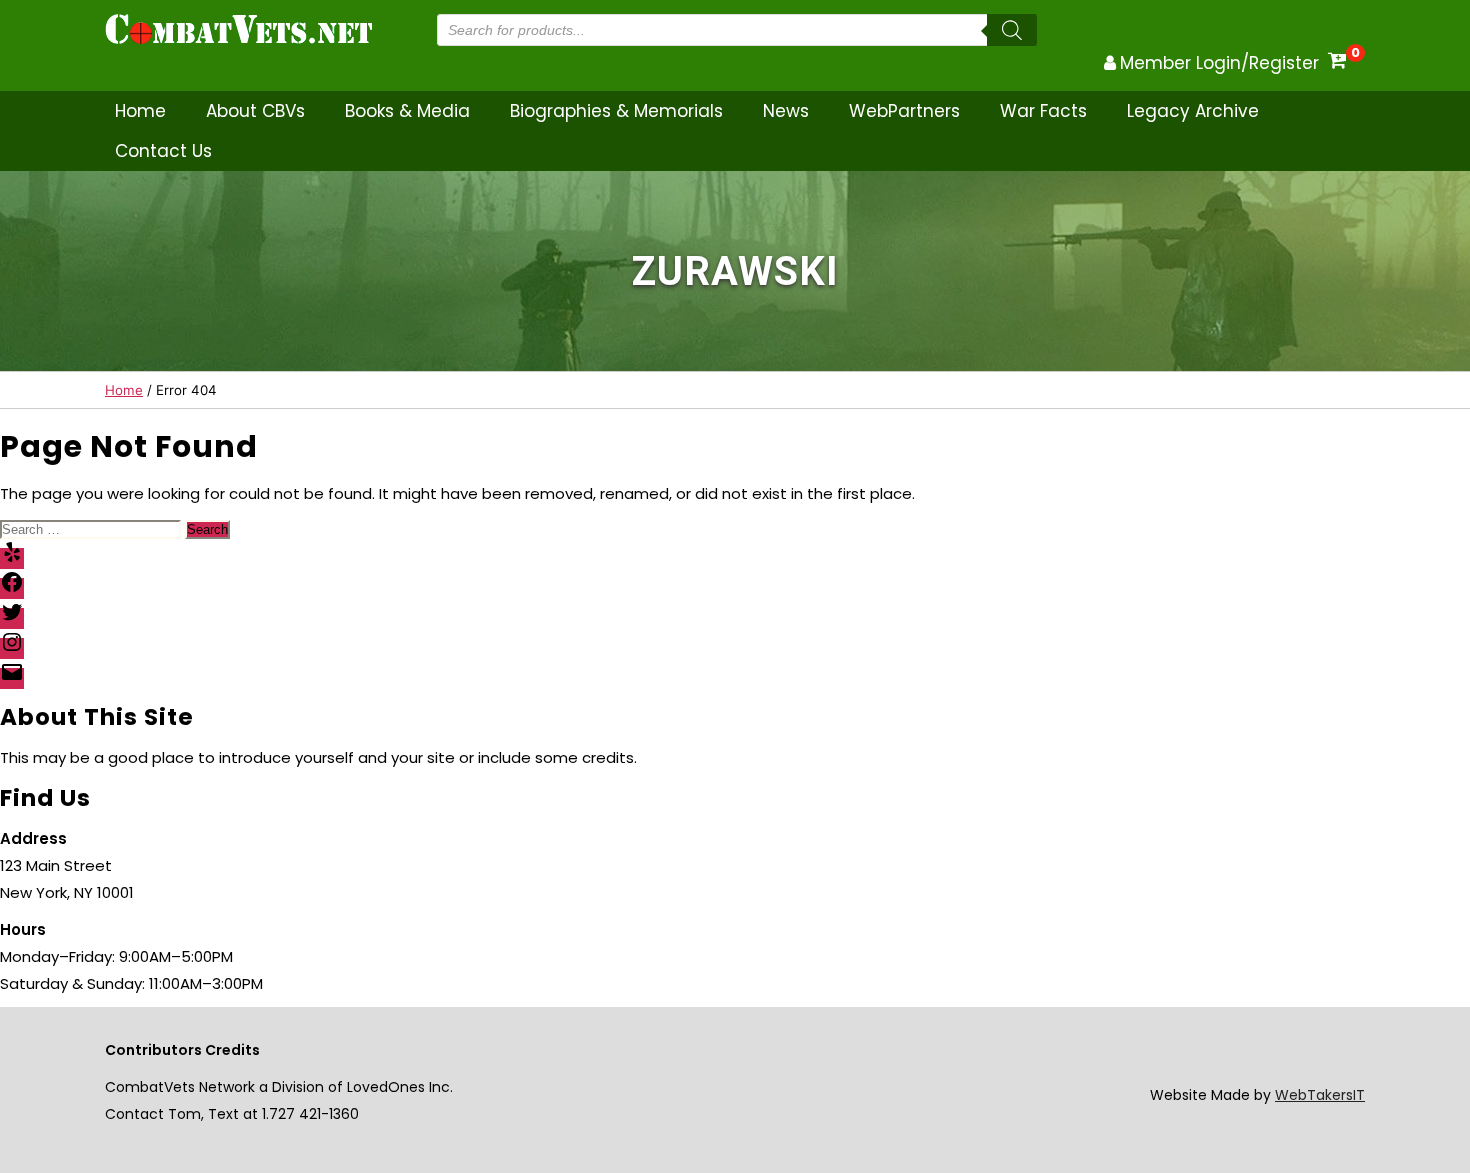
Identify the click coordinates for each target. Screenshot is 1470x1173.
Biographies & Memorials (616, 111)
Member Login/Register (1219, 63)
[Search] (1012, 30)
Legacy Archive (1193, 111)
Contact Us (163, 151)
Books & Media (407, 111)
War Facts (1043, 111)
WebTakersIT (1320, 1095)
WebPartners (904, 111)
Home (140, 111)
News (786, 111)
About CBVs (255, 111)
